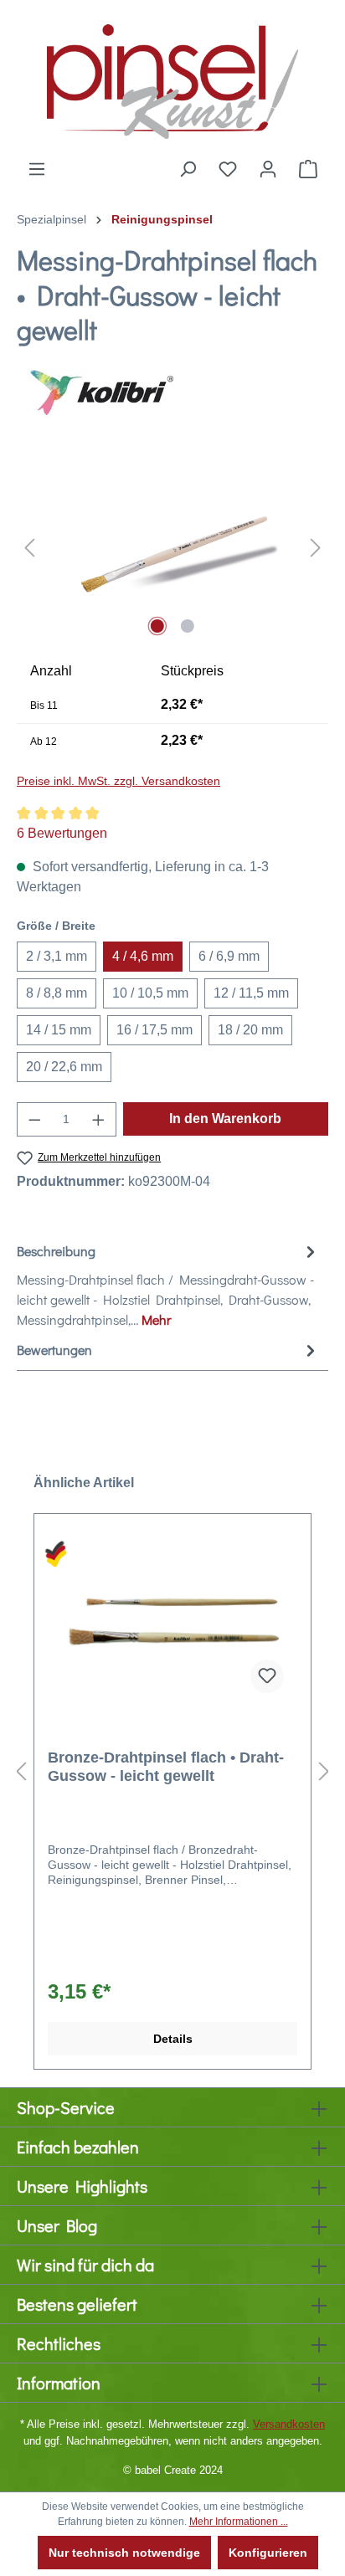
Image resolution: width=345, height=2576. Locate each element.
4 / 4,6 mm (143, 956)
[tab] (168, 1285)
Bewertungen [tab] (54, 1350)
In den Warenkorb (225, 1119)
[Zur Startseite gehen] (172, 80)
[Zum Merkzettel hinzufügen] (267, 1676)
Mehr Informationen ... (239, 2522)
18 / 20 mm (250, 1030)
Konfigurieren (268, 2553)
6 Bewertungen (62, 833)
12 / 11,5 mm (251, 993)
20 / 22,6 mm (64, 1067)
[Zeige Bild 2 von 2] (188, 626)
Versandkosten (289, 2424)
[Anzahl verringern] (34, 1119)
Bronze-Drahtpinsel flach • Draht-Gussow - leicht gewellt (166, 1767)
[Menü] (37, 169)
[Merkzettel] (228, 169)
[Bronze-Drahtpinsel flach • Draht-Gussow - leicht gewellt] (172, 1623)
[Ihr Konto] (268, 169)
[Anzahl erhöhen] (99, 1119)
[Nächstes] (316, 547)
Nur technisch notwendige (124, 2553)
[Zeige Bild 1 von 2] (157, 626)
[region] (172, 547)
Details (173, 2039)
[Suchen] (188, 169)
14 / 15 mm (59, 1030)
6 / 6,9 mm (229, 956)
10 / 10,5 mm (150, 993)
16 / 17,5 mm (154, 1030)
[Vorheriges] (29, 547)
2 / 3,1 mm (57, 956)
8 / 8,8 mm (57, 993)
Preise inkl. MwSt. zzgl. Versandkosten (118, 781)
